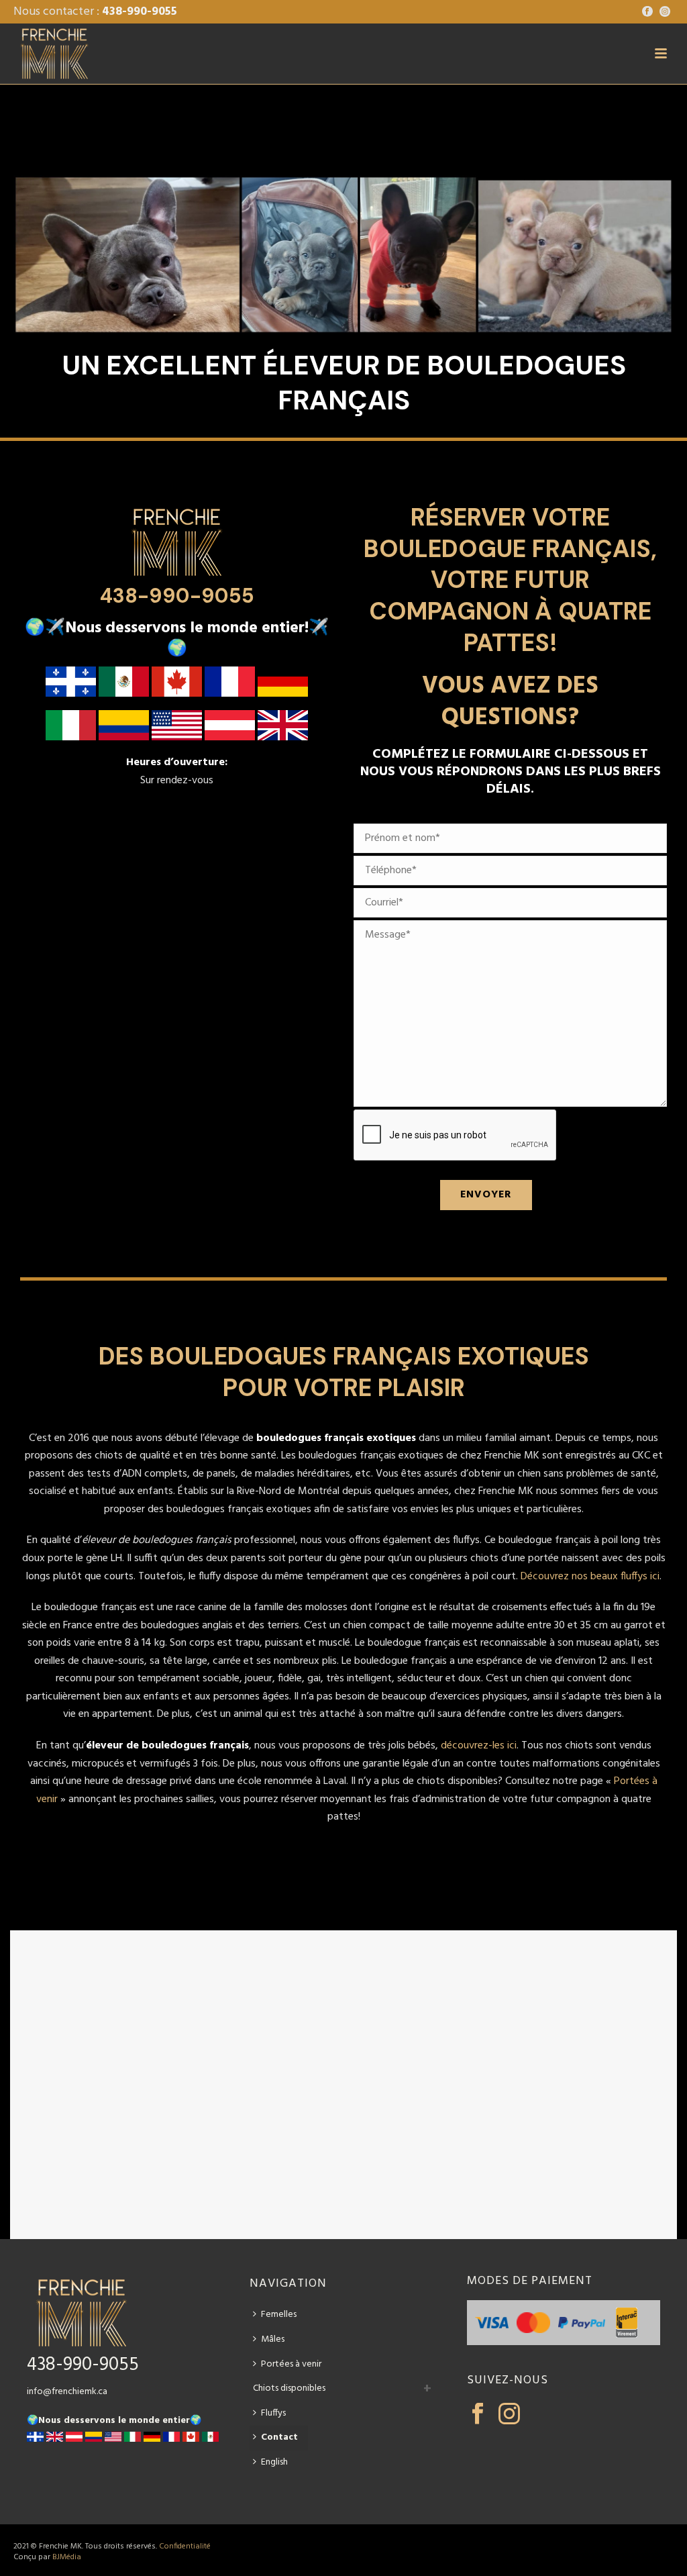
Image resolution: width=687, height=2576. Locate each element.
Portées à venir (291, 2364)
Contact (279, 2437)
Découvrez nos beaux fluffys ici (590, 1577)
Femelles (279, 2315)
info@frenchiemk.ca (67, 2392)
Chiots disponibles (289, 2388)
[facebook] (478, 2415)
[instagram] (509, 2415)
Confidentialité (185, 2546)
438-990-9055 (140, 12)
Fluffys (273, 2413)
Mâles (273, 2339)
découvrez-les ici (479, 1746)
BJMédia (67, 2557)
